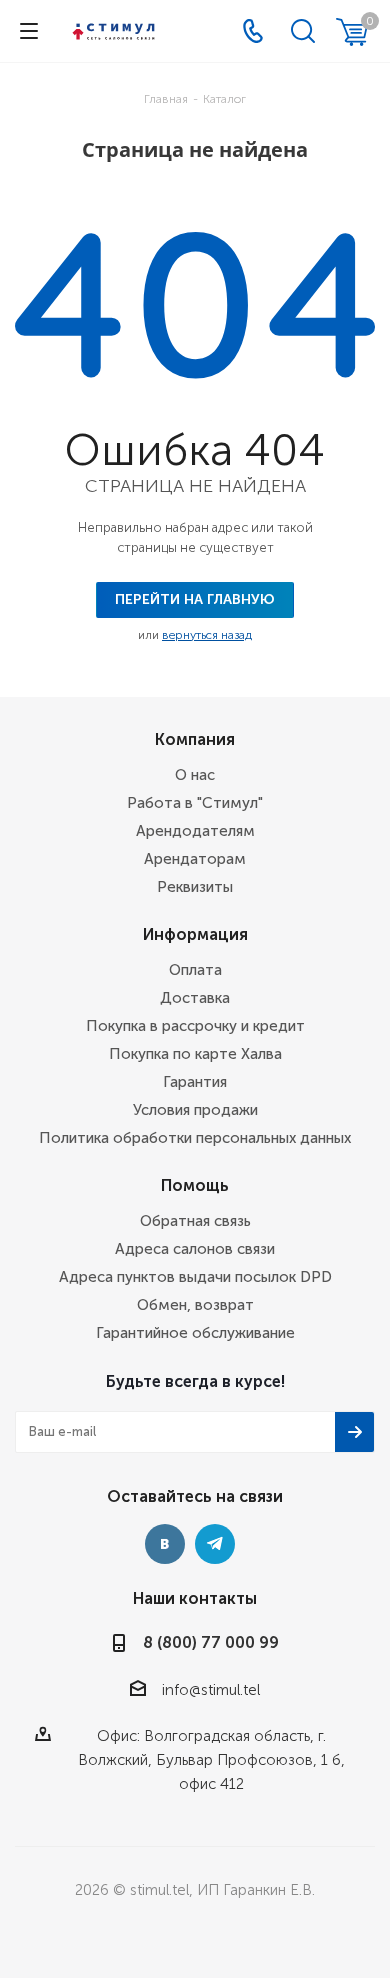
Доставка (195, 998)
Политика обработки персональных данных (195, 1138)
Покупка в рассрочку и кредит (195, 1026)
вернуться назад (207, 635)
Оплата (195, 970)
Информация (195, 934)
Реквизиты (195, 887)
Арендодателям (195, 831)
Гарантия (195, 1082)
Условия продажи (195, 1110)
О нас (195, 775)
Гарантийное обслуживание (195, 1333)
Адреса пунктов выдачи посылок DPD (195, 1277)
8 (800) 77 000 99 (211, 1642)
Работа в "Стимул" (195, 803)
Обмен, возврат (195, 1305)
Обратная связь (195, 1221)
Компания (195, 739)
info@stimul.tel (211, 1690)
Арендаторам (195, 859)
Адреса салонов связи (195, 1249)
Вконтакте (165, 1544)
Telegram (215, 1544)
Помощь (195, 1185)
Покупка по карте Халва (195, 1054)
